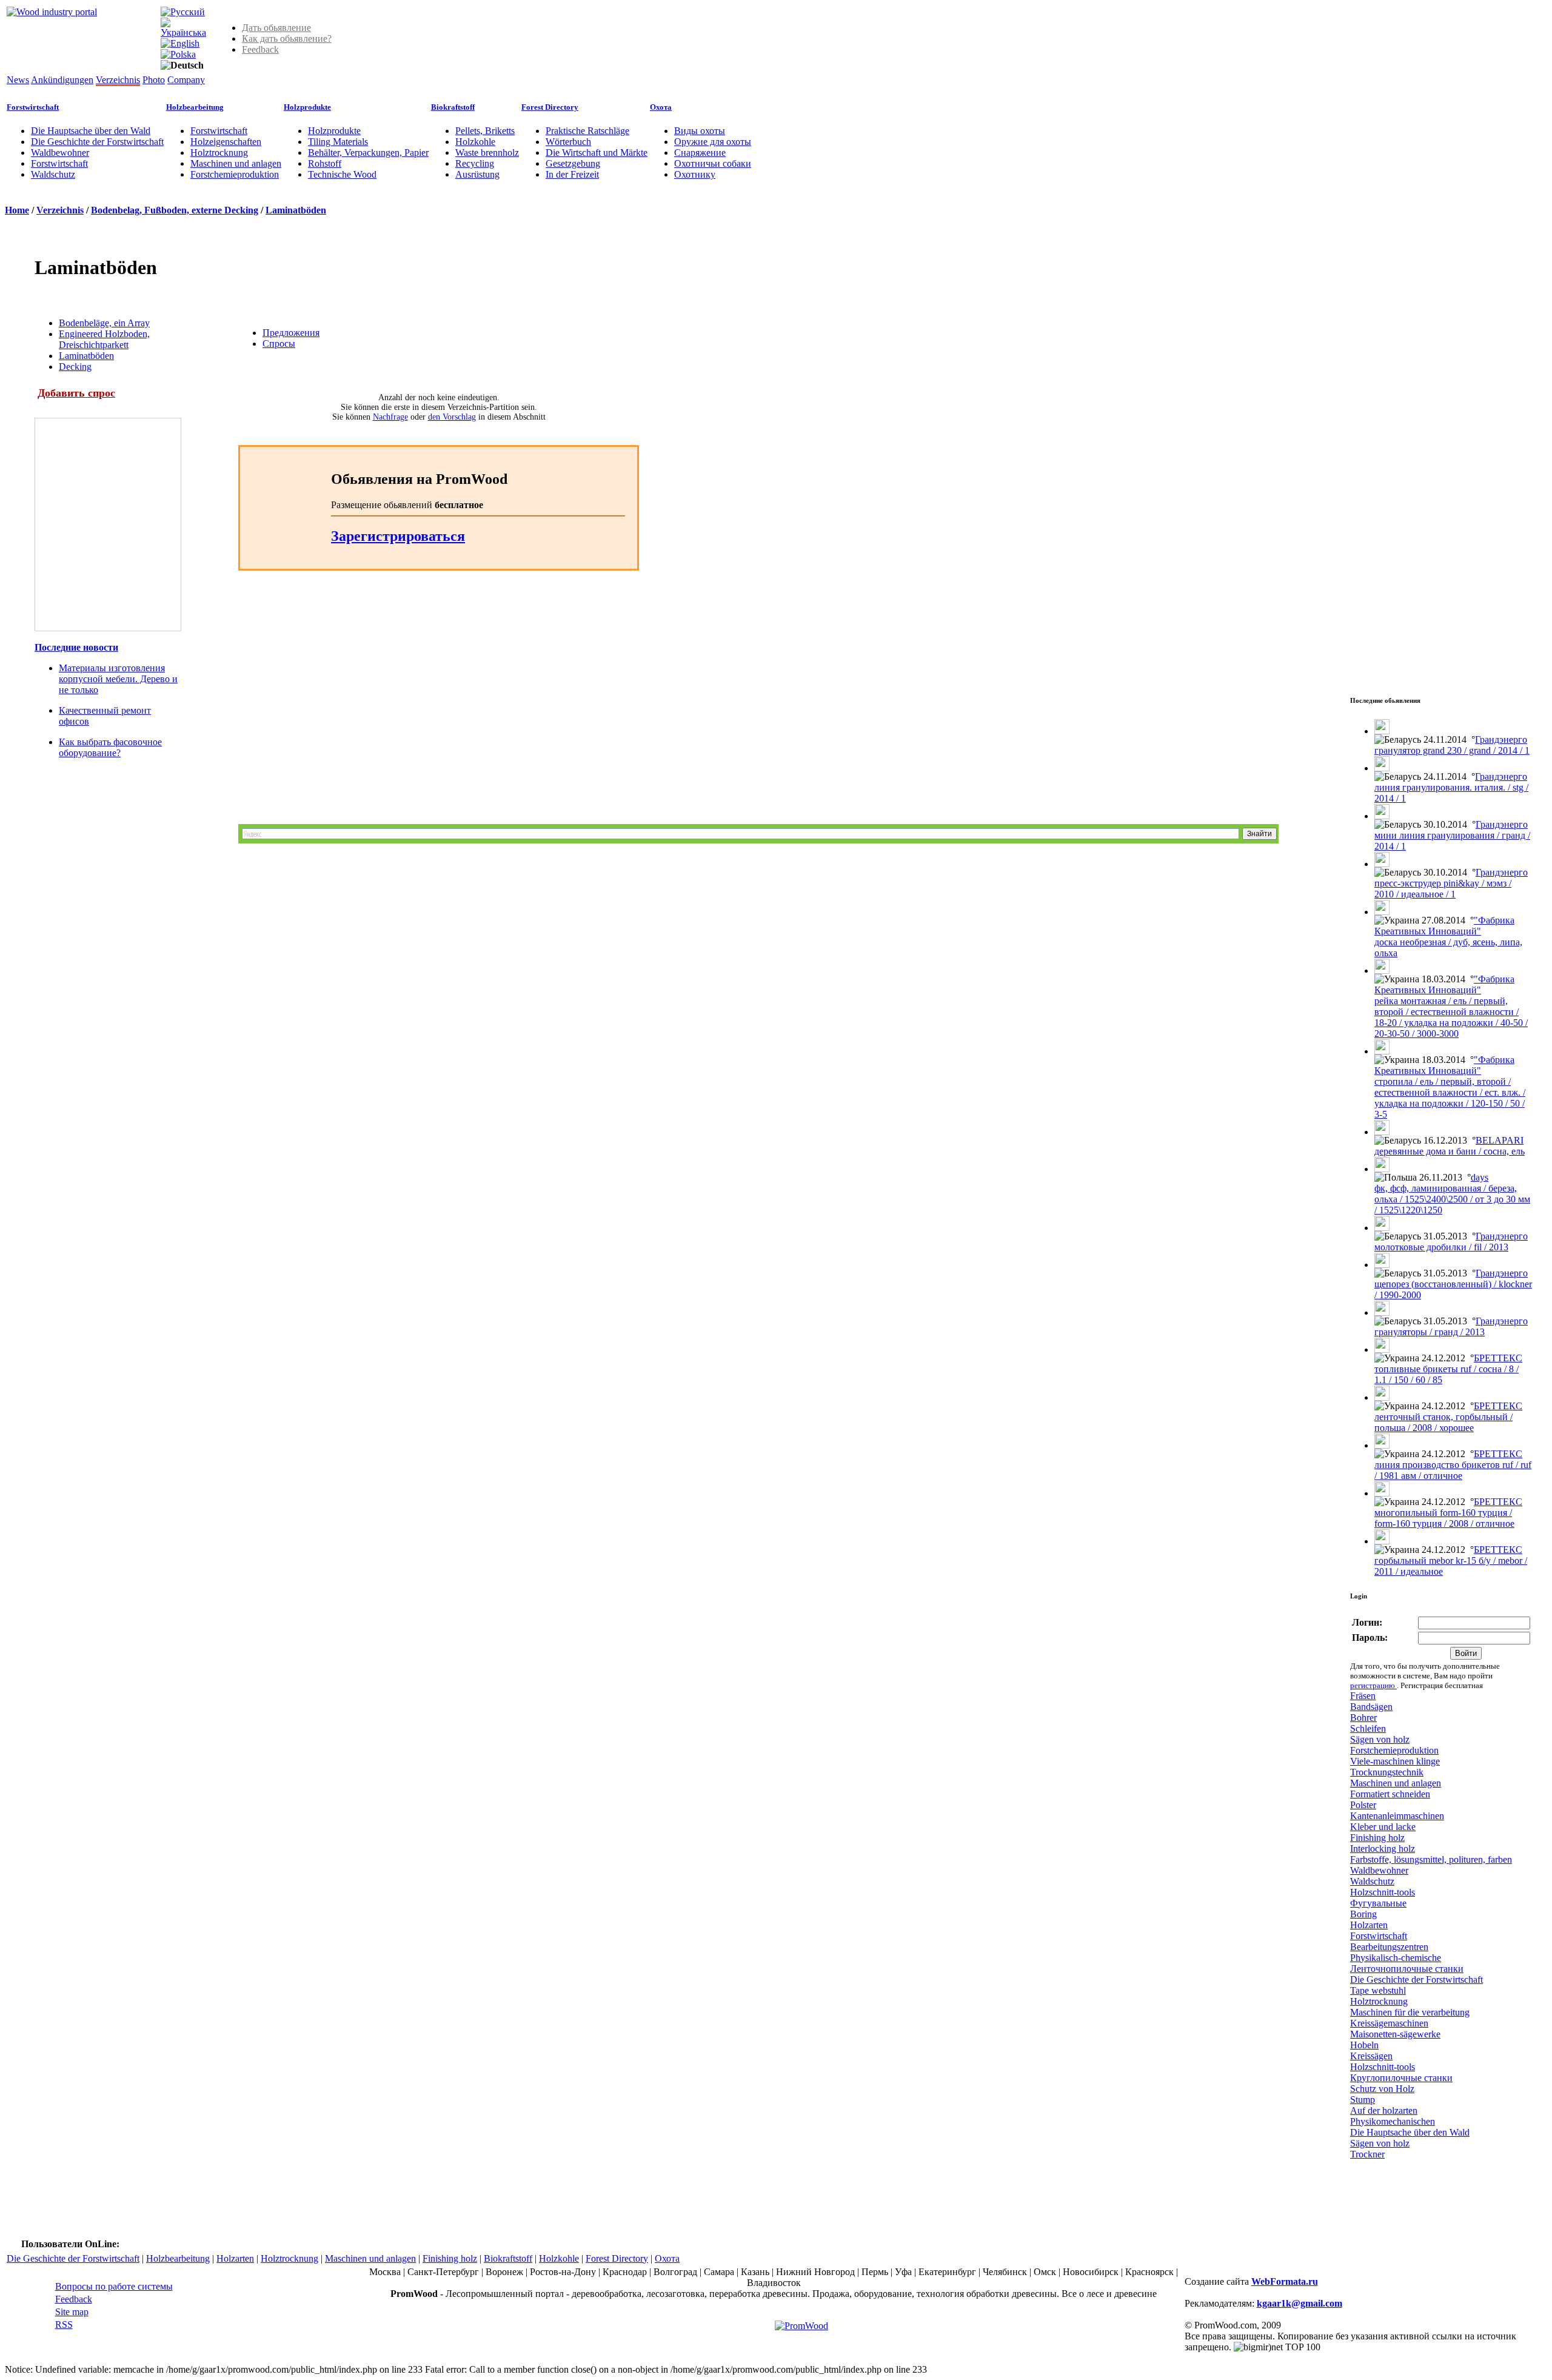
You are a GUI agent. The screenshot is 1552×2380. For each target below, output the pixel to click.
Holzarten (1369, 1925)
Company (186, 80)
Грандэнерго (1501, 739)
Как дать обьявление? (287, 39)
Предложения (291, 333)
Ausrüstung (477, 174)
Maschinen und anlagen (236, 163)
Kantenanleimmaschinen (1397, 1816)
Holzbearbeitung (195, 107)
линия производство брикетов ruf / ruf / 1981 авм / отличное (1453, 1470)
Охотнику (695, 174)
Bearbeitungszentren (1389, 1947)
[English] (180, 43)
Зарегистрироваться (398, 536)
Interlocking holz (1383, 1849)
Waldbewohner (60, 153)
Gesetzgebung (573, 163)
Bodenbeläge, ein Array (104, 323)
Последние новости (76, 647)
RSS (64, 2325)
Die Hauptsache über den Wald (91, 131)
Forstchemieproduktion (235, 174)
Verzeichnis (118, 80)
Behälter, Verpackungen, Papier (368, 153)
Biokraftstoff (453, 107)
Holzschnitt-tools (1383, 1892)
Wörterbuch (568, 142)
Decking (75, 367)
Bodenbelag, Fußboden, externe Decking (175, 210)
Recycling (475, 163)
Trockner (1367, 2154)
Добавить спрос (76, 393)
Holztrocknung (219, 153)
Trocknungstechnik (1387, 1772)
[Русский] (183, 12)
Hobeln (1364, 2045)
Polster (1363, 1805)
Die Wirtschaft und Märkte (597, 153)
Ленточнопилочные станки (1407, 1969)
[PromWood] (801, 2326)
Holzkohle (475, 142)
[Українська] (183, 32)
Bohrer (1363, 1718)
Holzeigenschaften (226, 142)
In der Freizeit (572, 174)
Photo (154, 80)
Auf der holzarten (1384, 2110)
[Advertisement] (414, 703)
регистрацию (1373, 1685)
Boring (1363, 1914)
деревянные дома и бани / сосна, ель (1450, 1151)
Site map (72, 2312)
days (1480, 1177)
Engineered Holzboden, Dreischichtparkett (104, 339)
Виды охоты (700, 131)
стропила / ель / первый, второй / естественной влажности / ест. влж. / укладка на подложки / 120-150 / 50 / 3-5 (1450, 1098)
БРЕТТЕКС (1498, 1358)
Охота (661, 107)
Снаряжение (700, 153)
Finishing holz (1377, 1838)
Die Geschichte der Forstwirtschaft (97, 142)
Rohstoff (325, 163)
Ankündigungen (62, 80)
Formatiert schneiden (1390, 1794)
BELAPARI (1500, 1140)
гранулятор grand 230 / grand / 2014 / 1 (1452, 750)
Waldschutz (53, 174)
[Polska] (178, 54)
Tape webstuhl (1378, 1990)
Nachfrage (390, 417)
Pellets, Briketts (485, 131)
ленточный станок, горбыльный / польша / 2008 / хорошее (1443, 1422)
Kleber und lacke (1383, 1827)
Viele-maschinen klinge (1395, 1761)
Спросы (279, 344)
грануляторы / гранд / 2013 (1430, 1332)
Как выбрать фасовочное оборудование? (110, 747)
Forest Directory (550, 107)
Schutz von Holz (1382, 2089)
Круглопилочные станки (1401, 2078)
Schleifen (1368, 1728)
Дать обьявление (276, 28)
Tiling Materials (338, 142)
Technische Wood (342, 174)
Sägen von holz (1380, 1739)
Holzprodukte (307, 107)
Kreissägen (1371, 2056)
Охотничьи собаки (713, 163)
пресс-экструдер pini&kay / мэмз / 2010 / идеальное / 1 (1443, 889)
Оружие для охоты (713, 142)
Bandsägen (1371, 1707)
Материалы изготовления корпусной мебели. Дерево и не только (118, 679)
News (18, 80)
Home (17, 210)
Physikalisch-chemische (1396, 1958)
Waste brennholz (487, 153)
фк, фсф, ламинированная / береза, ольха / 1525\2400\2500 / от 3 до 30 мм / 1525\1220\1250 (1452, 1199)
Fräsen (1363, 1696)
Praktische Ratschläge (587, 131)
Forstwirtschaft (33, 107)
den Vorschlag (452, 417)
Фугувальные (1378, 1903)
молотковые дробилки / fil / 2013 (1441, 1247)
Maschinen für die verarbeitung (1410, 2012)
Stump (1363, 2100)
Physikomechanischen (1393, 2121)
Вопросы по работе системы (114, 2286)
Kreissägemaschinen (1389, 2023)
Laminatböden (296, 210)
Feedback (260, 49)
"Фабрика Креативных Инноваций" (1444, 926)
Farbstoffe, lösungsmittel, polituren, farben (1431, 1859)
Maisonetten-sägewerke (1395, 2034)
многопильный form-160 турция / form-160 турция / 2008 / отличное (1444, 1518)
